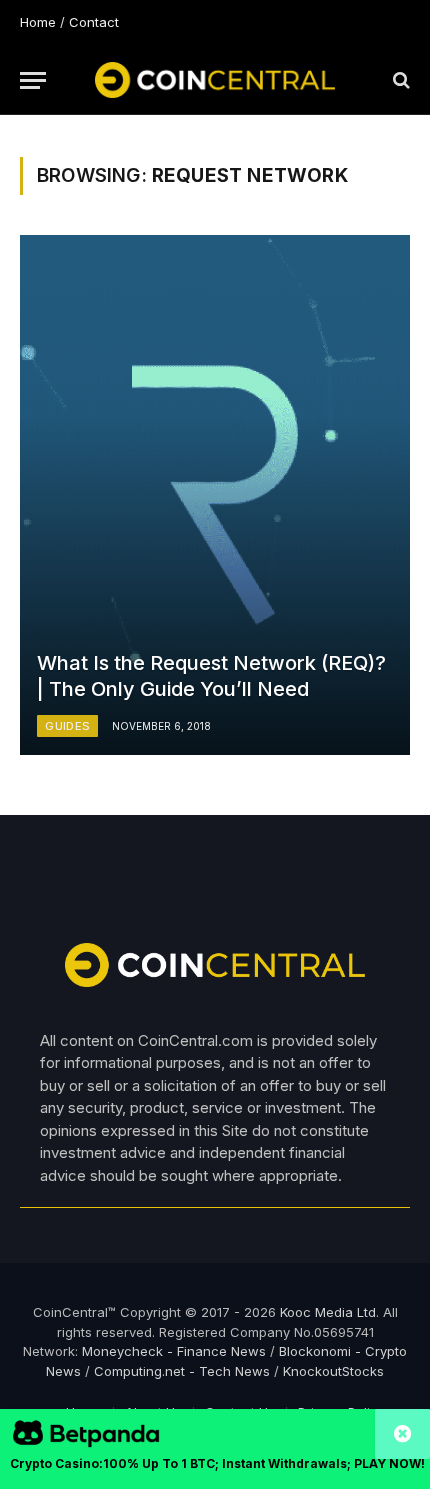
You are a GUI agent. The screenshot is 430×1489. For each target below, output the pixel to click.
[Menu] (33, 80)
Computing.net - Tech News (182, 1371)
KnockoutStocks (333, 1371)
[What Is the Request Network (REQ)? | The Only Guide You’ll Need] (215, 495)
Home (38, 22)
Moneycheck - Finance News (174, 1351)
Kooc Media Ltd (328, 1312)
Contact (94, 22)
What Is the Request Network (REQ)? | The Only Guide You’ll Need (211, 676)
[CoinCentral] (215, 80)
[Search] (399, 80)
